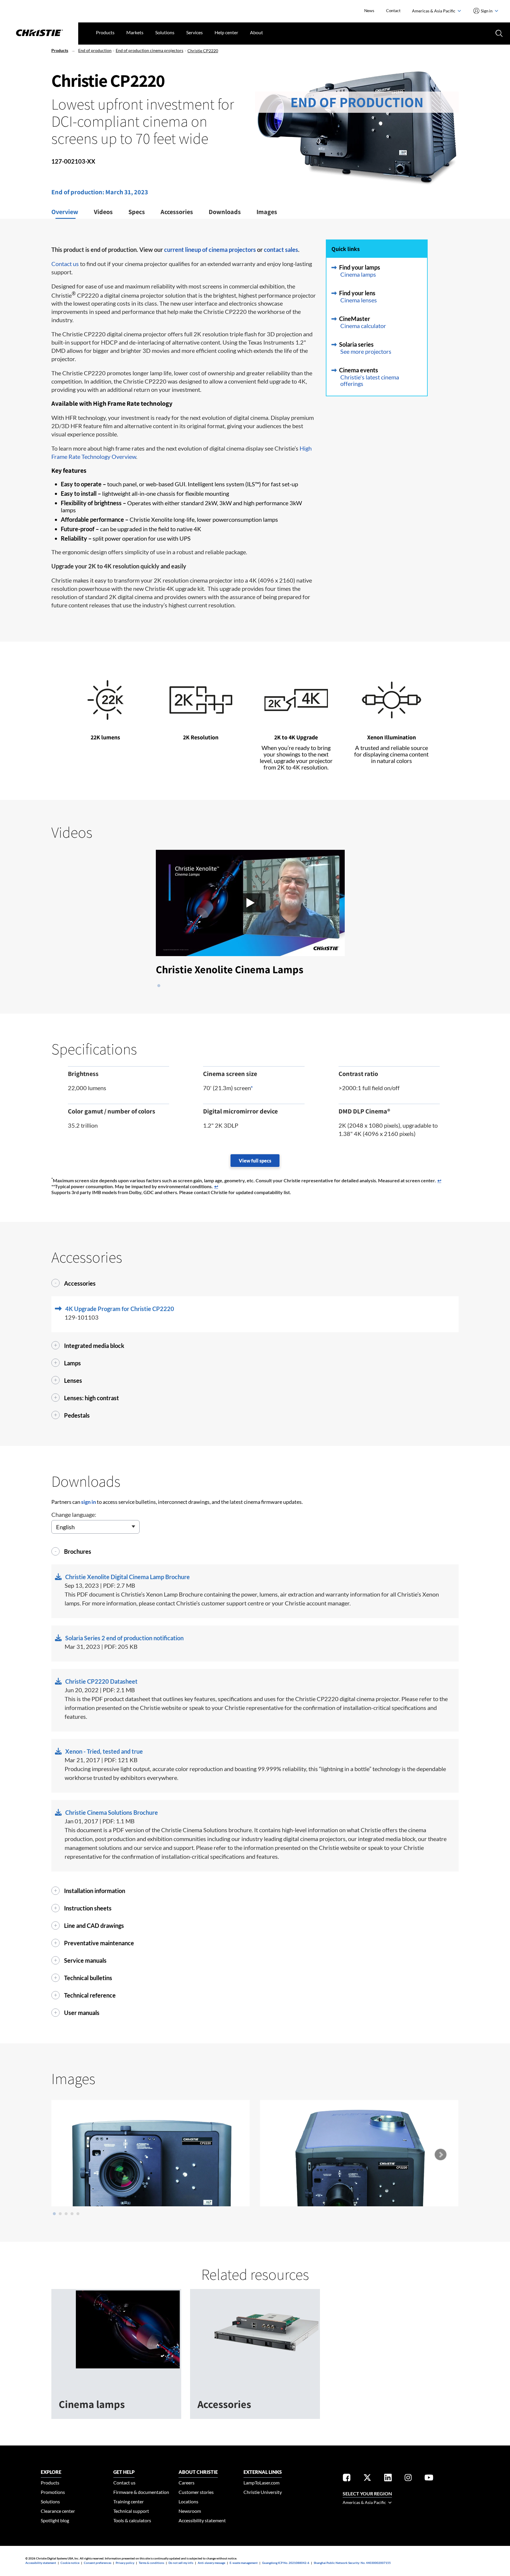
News (369, 10)
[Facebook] (347, 2478)
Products (105, 32)
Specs (137, 212)
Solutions (165, 32)
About (256, 32)
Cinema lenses (359, 300)
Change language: (74, 1514)
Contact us (65, 264)
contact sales (281, 250)
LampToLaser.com (261, 2483)
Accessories (177, 212)
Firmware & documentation (141, 2492)
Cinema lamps (358, 274)
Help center (226, 32)
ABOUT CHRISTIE (198, 2472)
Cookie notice (70, 2563)
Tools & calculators (132, 2520)
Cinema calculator (363, 326)
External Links (263, 2472)
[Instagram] (408, 2478)
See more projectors (366, 351)
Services (194, 32)
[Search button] (498, 33)
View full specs (255, 1161)
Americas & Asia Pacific (434, 11)
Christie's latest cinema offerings (370, 380)
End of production (95, 50)
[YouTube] (429, 2478)
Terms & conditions (151, 2563)
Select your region (367, 2493)
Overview (65, 212)
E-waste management (244, 2563)
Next (440, 2155)
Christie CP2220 (203, 51)
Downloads (225, 212)
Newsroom (190, 2511)
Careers (187, 2483)
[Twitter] (367, 2478)
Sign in (487, 11)
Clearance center (58, 2511)
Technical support (131, 2511)
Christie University (263, 2492)
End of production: (78, 192)
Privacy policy (125, 2563)
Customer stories (196, 2492)
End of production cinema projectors (149, 50)
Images (267, 212)
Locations (188, 2501)
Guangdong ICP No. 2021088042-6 (286, 2563)
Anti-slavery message (211, 2563)
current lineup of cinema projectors (210, 250)
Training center (129, 2501)
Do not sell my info (181, 2563)
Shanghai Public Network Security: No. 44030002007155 (352, 2563)
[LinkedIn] (388, 2478)
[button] (255, 903)
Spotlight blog (55, 2520)
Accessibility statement (202, 2520)
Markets (135, 32)
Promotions (53, 2492)
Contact (393, 10)
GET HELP (124, 2472)
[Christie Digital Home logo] (39, 33)
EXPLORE (51, 2472)
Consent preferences (98, 2563)
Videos (103, 212)
